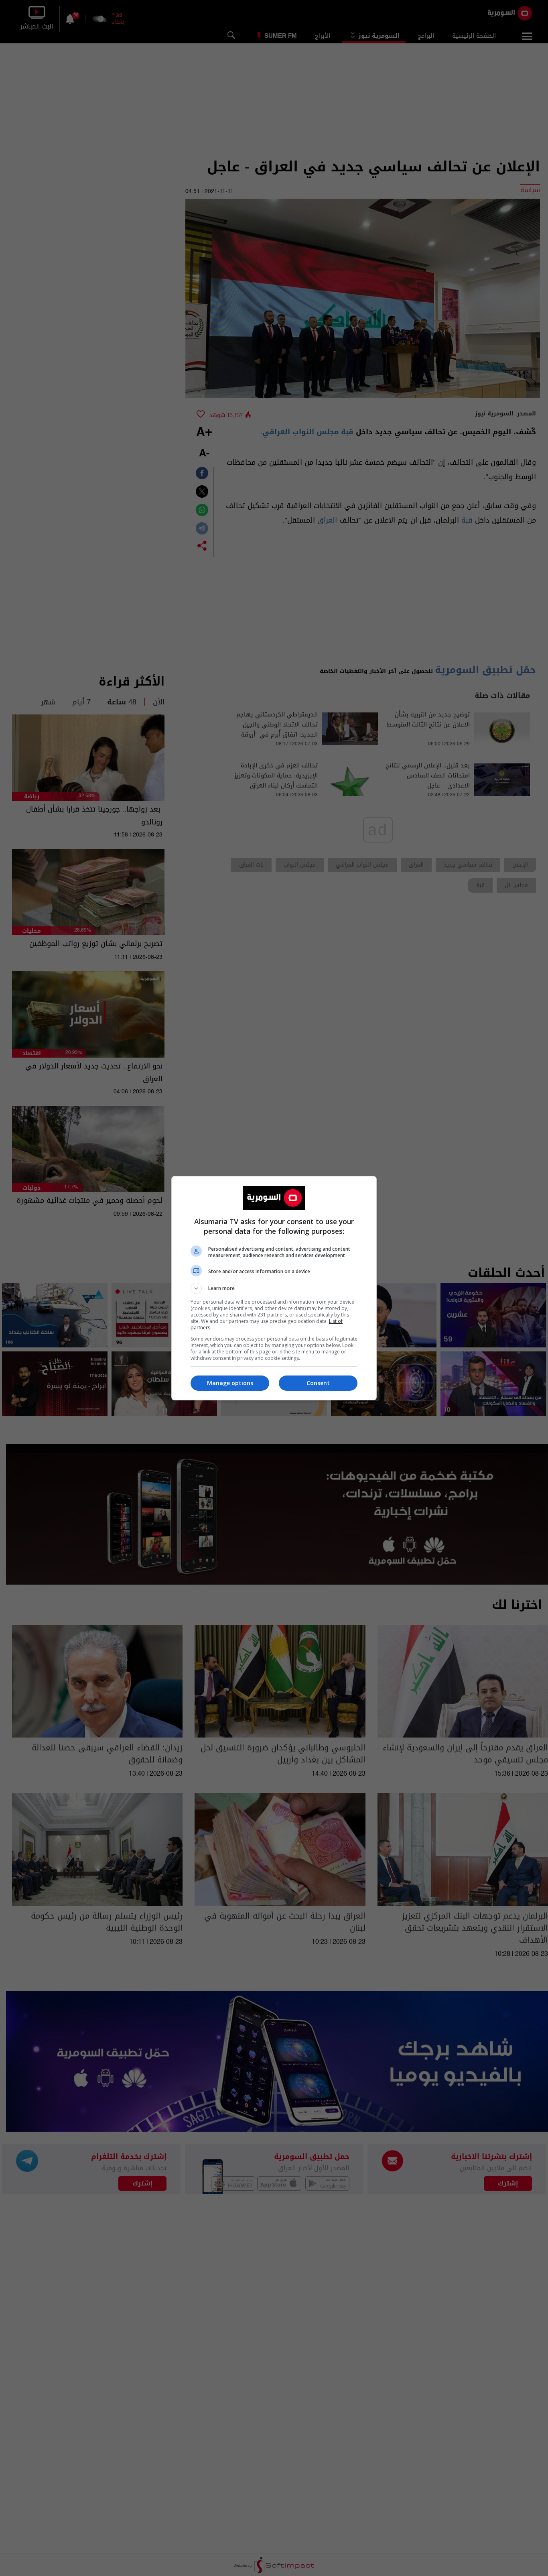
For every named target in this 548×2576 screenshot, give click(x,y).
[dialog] (274, 1288)
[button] (274, 1288)
